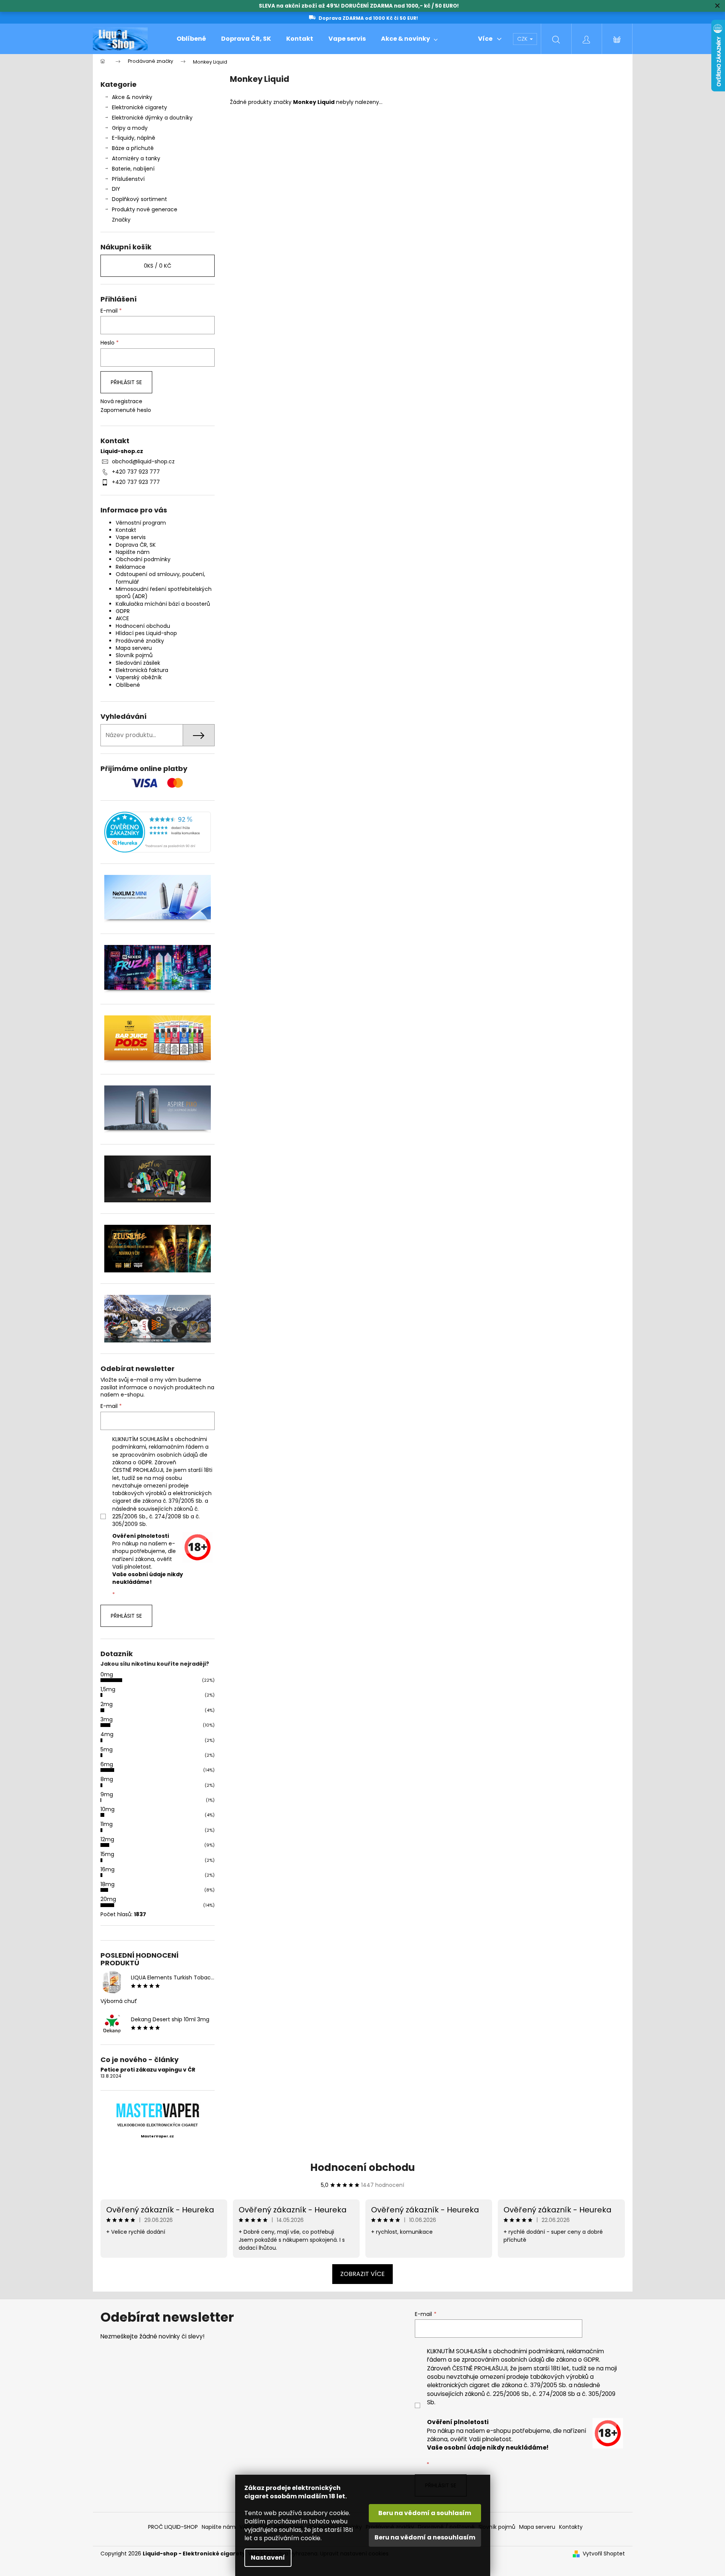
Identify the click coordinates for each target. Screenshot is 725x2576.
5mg (107, 1749)
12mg (107, 1839)
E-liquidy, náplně (134, 138)
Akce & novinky (132, 97)
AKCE (122, 618)
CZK (523, 39)
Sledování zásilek (138, 663)
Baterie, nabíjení (133, 169)
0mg (107, 1674)
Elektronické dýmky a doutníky (152, 118)
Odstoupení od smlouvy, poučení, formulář (160, 578)
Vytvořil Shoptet (604, 2554)
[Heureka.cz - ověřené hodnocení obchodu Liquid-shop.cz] (158, 832)
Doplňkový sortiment (139, 199)
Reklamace (131, 567)
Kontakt (126, 530)
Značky (121, 220)
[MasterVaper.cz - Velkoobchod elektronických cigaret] (157, 2110)
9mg (107, 1794)
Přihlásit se (126, 382)
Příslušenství (128, 179)
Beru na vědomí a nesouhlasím (425, 2537)
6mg (107, 1764)
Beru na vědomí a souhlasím (425, 2513)
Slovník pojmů (134, 655)
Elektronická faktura (142, 670)
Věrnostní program (141, 523)
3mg (107, 1719)
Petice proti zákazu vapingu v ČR (148, 2070)
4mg (107, 1734)
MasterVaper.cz (157, 2136)
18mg (108, 1884)
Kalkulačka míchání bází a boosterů (163, 604)
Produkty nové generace (145, 209)
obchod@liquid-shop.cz (143, 461)
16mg (108, 1869)
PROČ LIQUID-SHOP (173, 2527)
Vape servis (131, 537)
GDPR (123, 611)
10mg (108, 1809)
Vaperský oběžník (139, 677)
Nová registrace (121, 401)
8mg (107, 1779)
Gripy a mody (130, 128)
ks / (158, 266)
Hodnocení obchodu (143, 626)
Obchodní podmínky (143, 559)
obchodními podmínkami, (529, 2351)
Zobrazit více (362, 2274)
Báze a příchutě (133, 148)
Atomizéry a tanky (136, 158)
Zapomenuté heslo (126, 410)
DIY (116, 189)
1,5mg (108, 1689)
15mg (107, 1854)
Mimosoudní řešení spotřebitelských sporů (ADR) (164, 593)
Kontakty (571, 2527)
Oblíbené (128, 685)
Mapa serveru (134, 648)
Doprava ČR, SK (136, 545)
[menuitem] (191, 39)
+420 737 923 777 (136, 472)
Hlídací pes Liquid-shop (146, 633)
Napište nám (133, 552)
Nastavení (268, 2558)
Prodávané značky (140, 641)
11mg (107, 1824)
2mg (107, 1704)
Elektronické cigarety (139, 107)
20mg (108, 1899)
